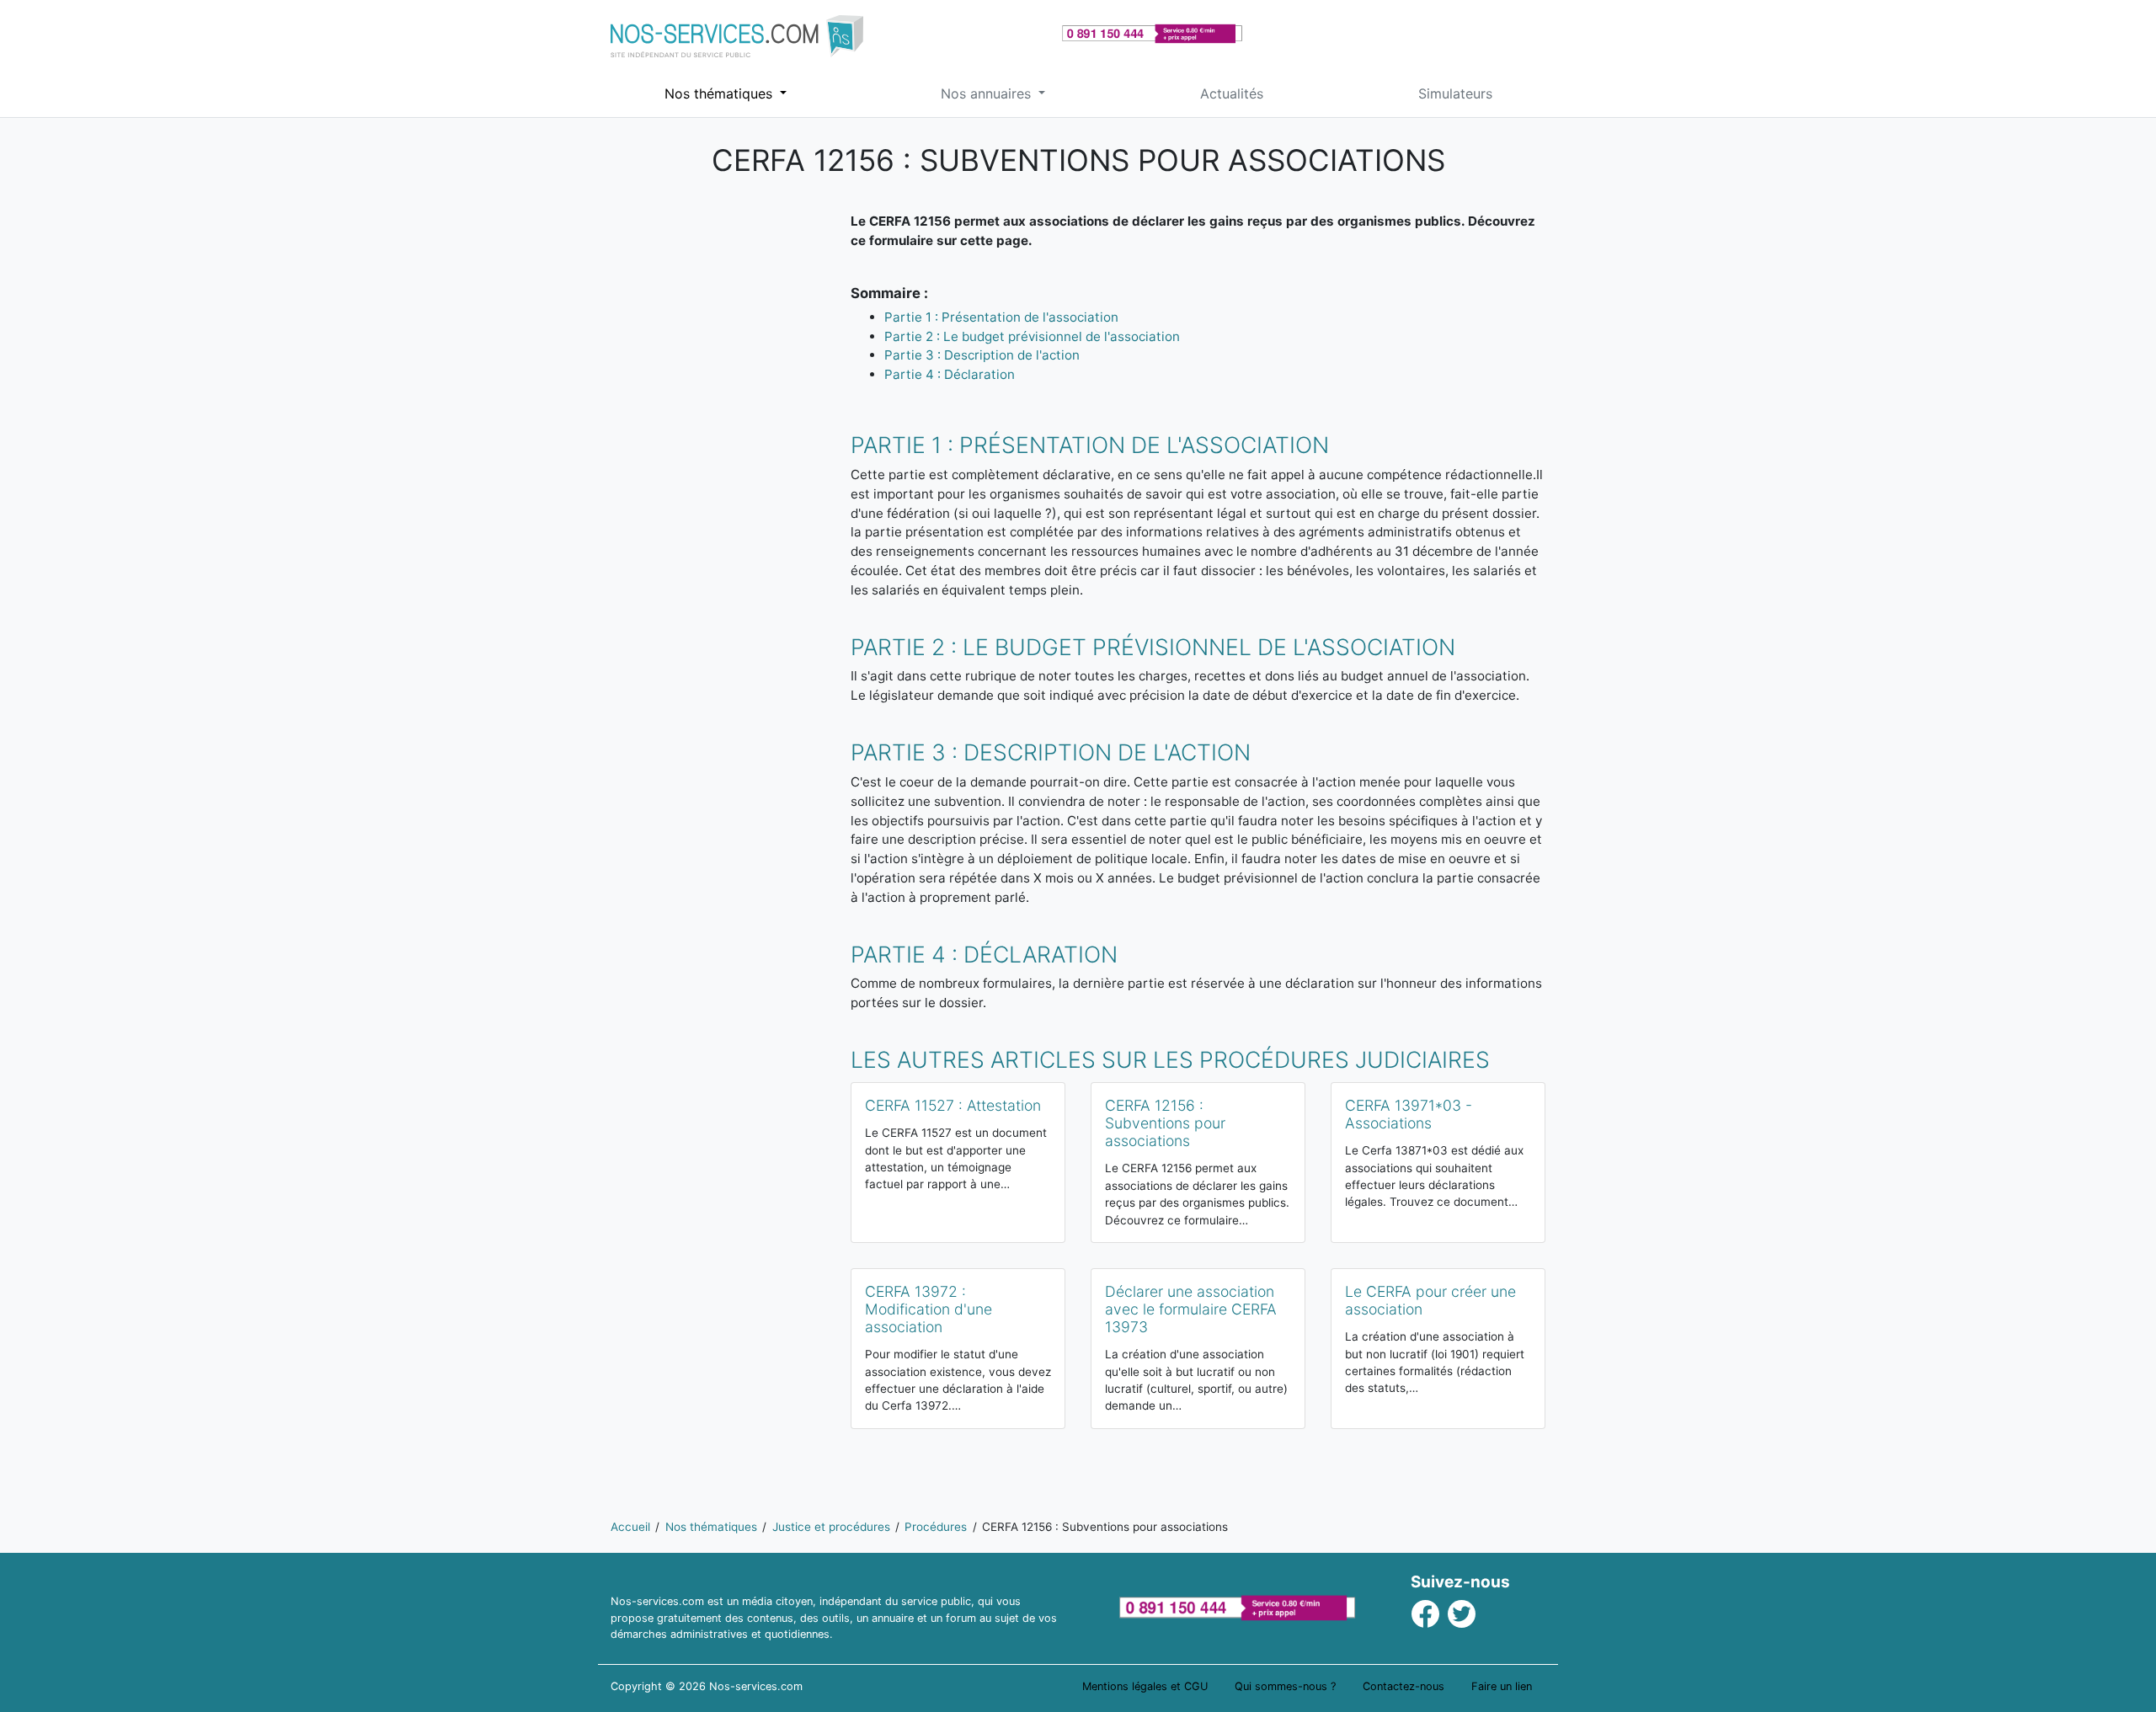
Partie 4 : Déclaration (950, 374)
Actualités (1232, 93)
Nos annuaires (988, 93)
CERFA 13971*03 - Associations (1409, 1114)
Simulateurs (1455, 93)
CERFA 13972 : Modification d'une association (929, 1309)
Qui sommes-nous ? (1285, 1686)
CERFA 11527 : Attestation (953, 1105)
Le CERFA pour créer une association (1430, 1300)
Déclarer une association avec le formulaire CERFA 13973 (1191, 1309)
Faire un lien (1502, 1686)
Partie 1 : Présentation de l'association (1001, 317)
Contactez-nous (1404, 1686)
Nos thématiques (720, 93)
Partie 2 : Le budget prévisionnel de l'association (1032, 336)
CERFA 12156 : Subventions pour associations (1165, 1123)
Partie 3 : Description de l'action (982, 355)
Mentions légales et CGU (1145, 1686)
